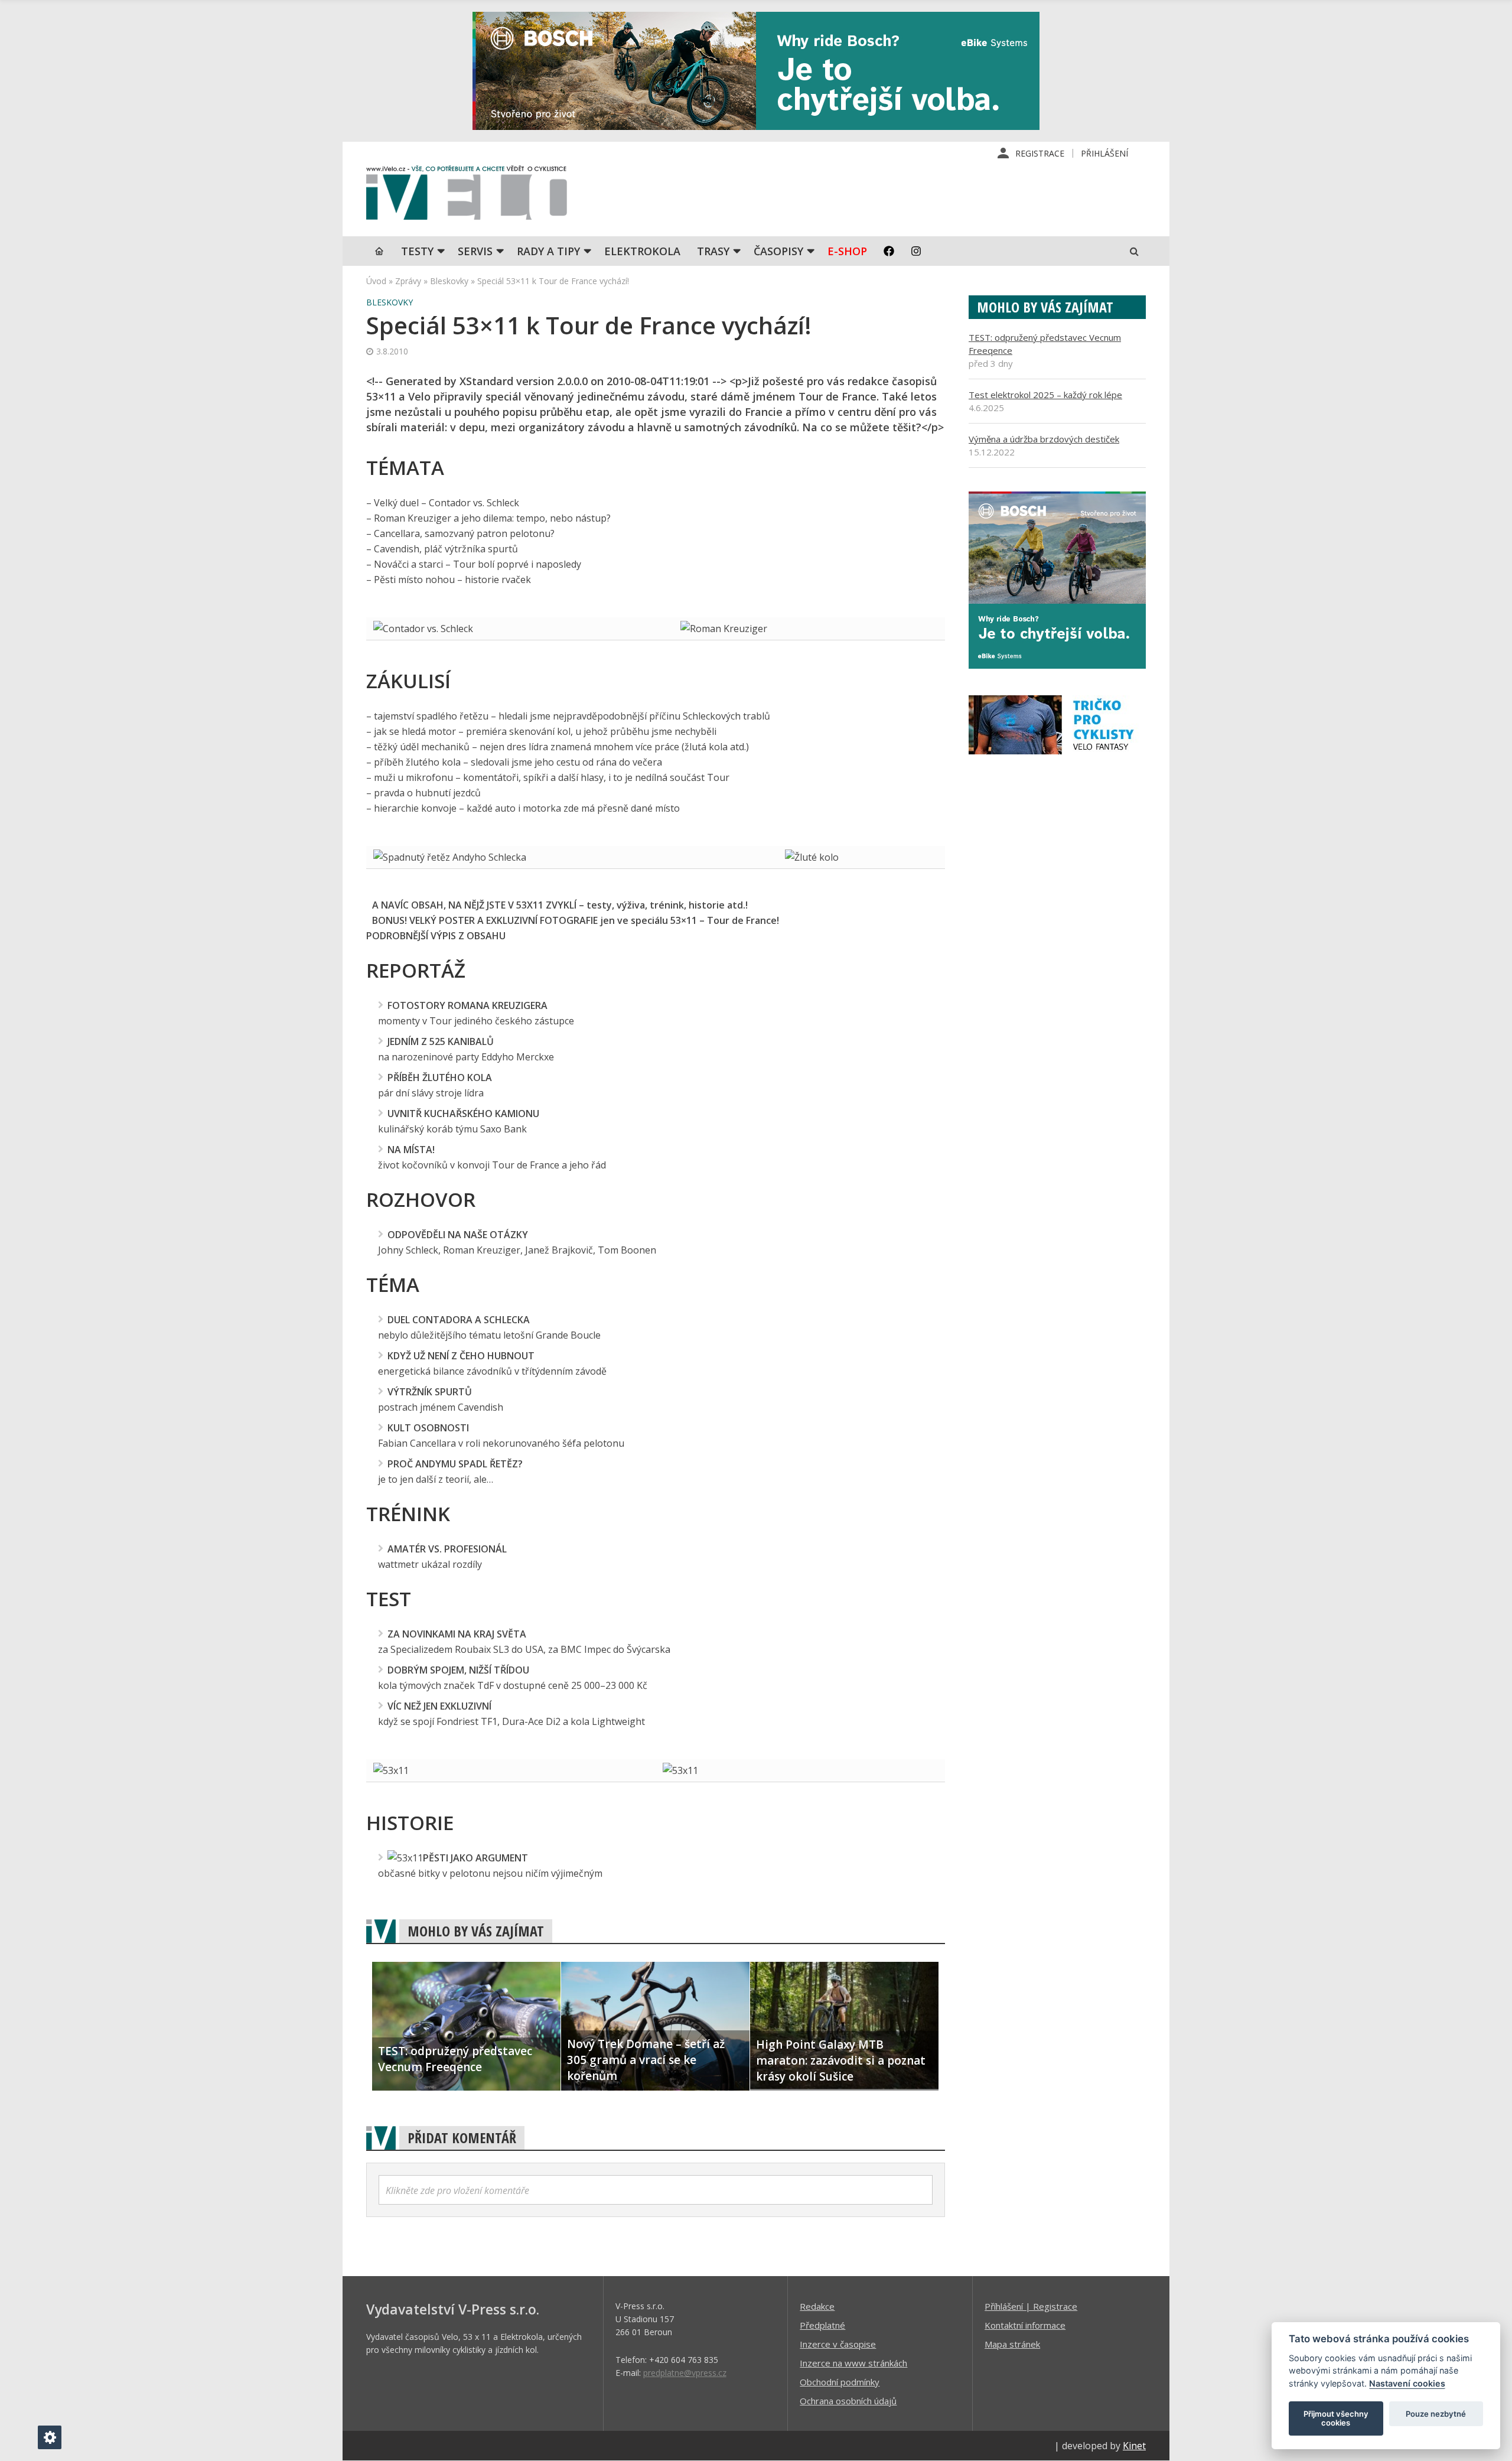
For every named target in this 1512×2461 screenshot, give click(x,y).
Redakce (817, 2306)
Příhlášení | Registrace (1031, 2306)
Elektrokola (642, 251)
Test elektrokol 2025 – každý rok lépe (1045, 395)
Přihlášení (1104, 153)
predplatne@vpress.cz (685, 2373)
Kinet (1134, 2446)
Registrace (1040, 153)
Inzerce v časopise (838, 2344)
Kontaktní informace (1025, 2325)
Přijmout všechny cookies (1336, 2418)
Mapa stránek (1012, 2344)
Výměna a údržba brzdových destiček (1044, 439)
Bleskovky (449, 281)
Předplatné (822, 2325)
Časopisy (778, 251)
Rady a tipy (548, 251)
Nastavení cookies (1407, 2383)
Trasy (713, 251)
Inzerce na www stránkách (853, 2363)
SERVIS (475, 251)
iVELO (467, 196)
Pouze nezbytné (1436, 2414)
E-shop (847, 251)
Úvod (376, 281)
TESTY (417, 251)
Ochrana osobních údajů (848, 2401)
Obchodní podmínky (840, 2382)
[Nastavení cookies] (50, 2437)
